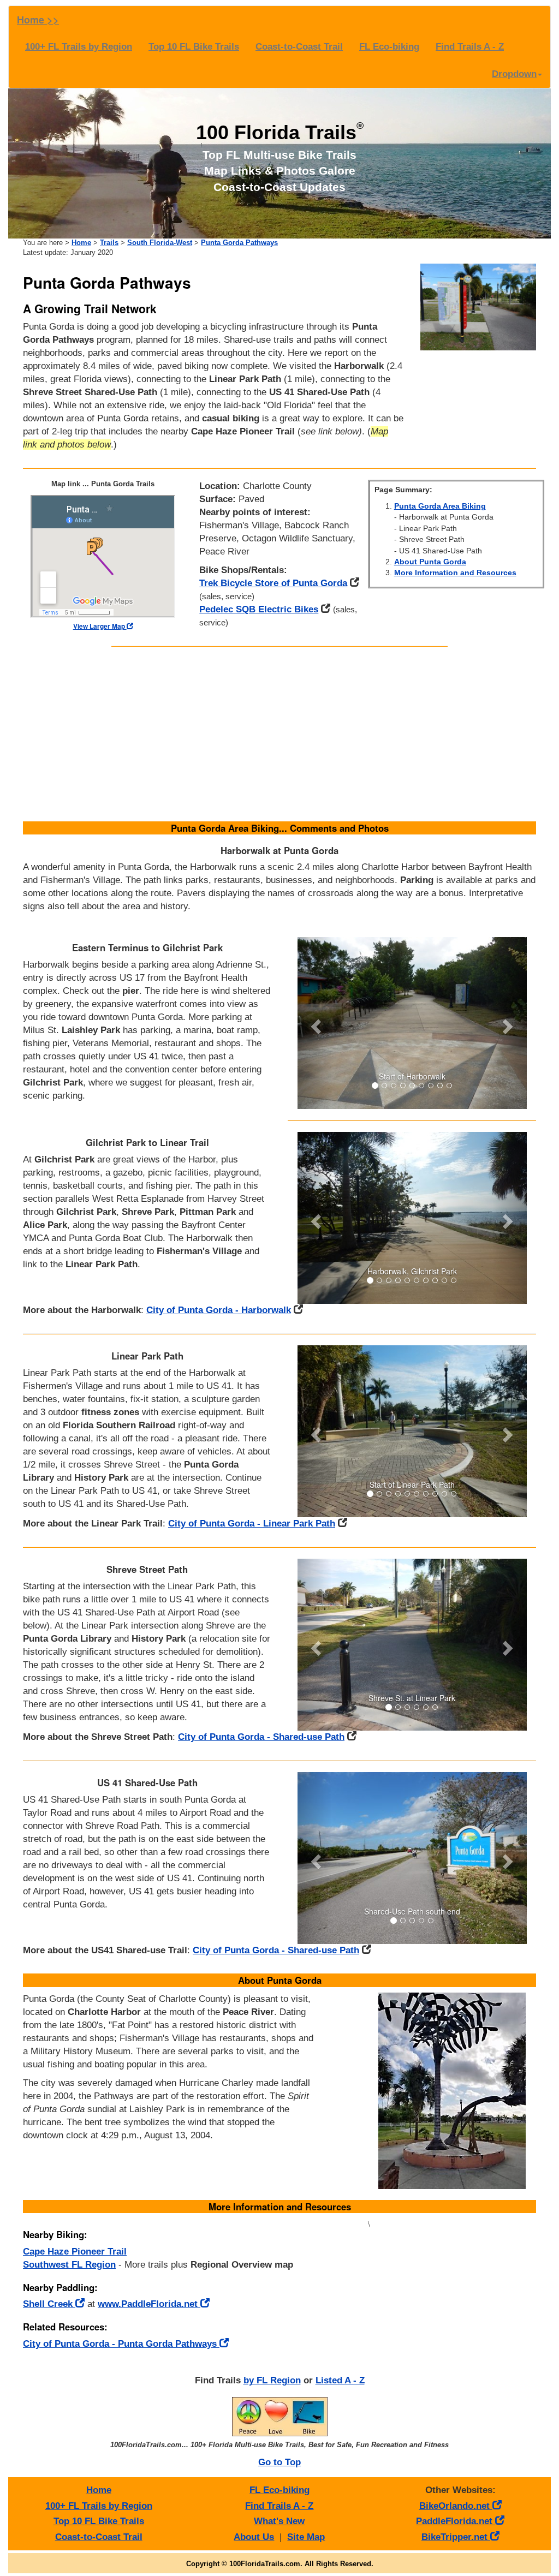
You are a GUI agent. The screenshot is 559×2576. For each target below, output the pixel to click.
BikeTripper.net (456, 2537)
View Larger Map (100, 626)
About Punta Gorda (430, 562)
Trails (109, 243)
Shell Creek (49, 2304)
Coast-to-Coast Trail (299, 47)
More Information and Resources (455, 573)
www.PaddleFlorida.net (149, 2304)
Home (81, 243)
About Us (254, 2537)
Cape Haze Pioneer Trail (75, 2252)
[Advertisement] (280, 734)
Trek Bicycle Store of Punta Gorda (273, 583)
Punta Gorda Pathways (239, 243)
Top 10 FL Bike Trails (194, 47)
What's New (279, 2521)
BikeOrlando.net (456, 2506)
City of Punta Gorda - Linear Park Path (252, 1523)
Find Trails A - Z (470, 47)
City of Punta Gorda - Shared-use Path (261, 1737)
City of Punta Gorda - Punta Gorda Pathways (121, 2344)
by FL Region (272, 2380)
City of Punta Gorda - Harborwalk (219, 1310)
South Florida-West (160, 243)
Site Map (306, 2537)
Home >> (38, 20)
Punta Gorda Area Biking (440, 506)
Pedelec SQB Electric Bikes (259, 609)
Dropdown (514, 74)
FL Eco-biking (389, 47)
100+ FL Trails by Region (79, 47)
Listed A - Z (340, 2380)
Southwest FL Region (69, 2265)
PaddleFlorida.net (456, 2521)
